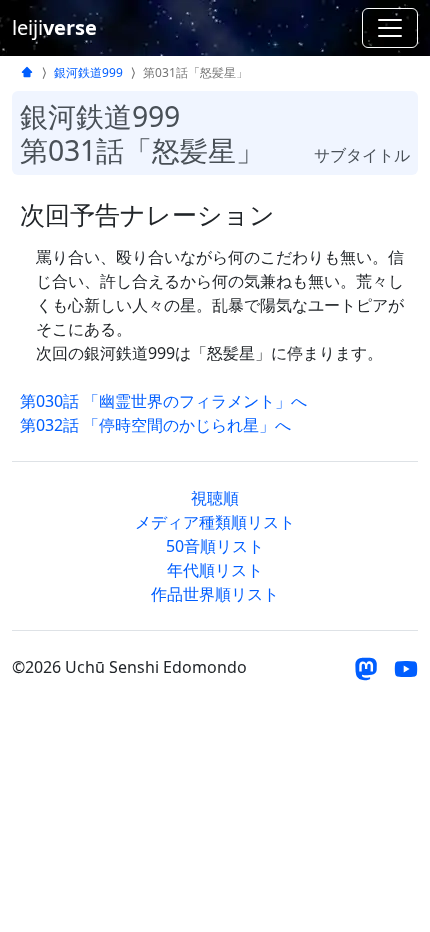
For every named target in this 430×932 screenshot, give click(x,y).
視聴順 (215, 498)
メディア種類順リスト (215, 522)
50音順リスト (215, 546)
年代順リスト (215, 570)
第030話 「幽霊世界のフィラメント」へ (163, 401)
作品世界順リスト (215, 594)
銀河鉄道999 (88, 72)
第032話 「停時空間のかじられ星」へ (155, 425)
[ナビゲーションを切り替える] (390, 28)
